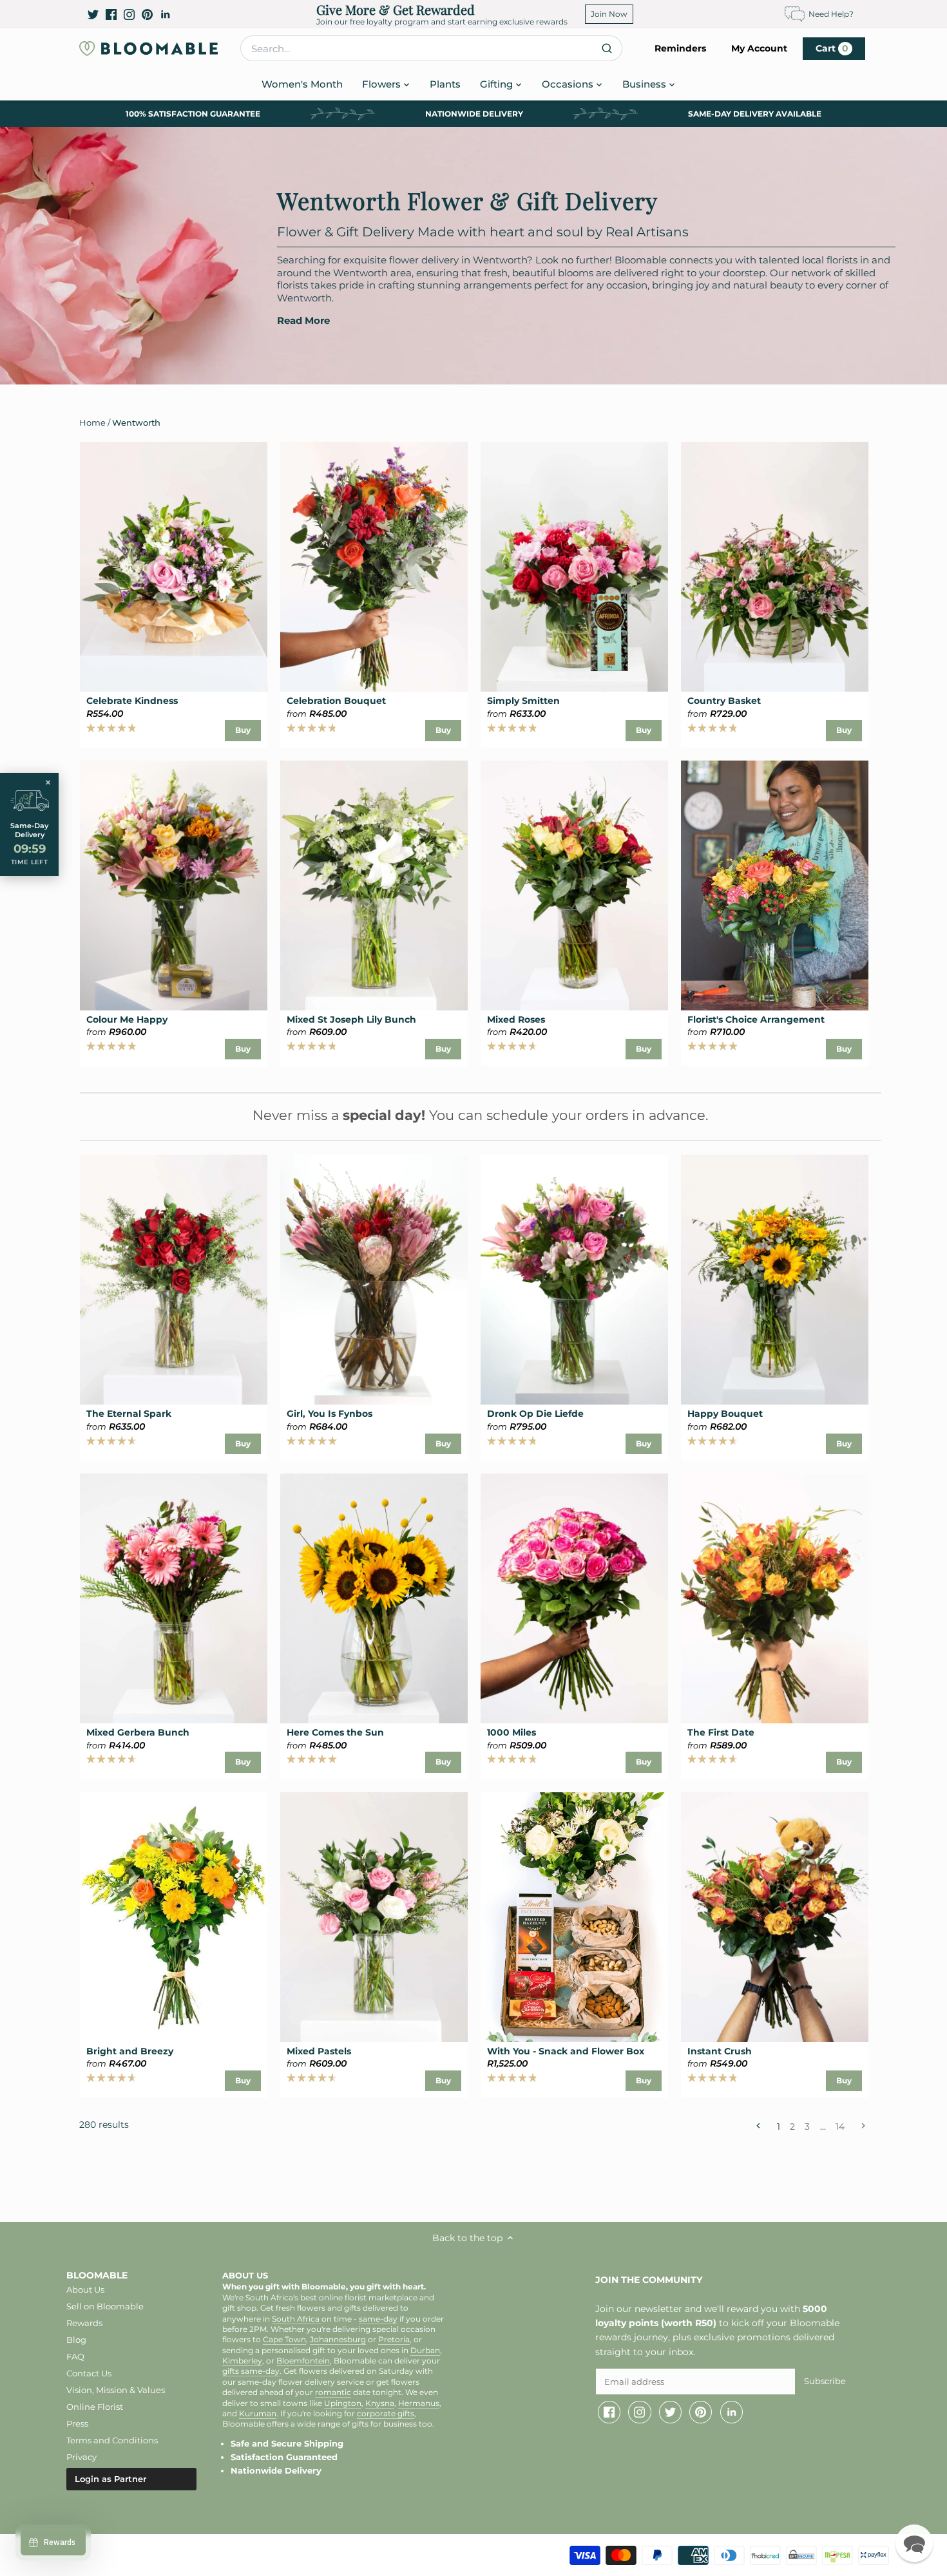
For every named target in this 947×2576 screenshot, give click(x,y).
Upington (343, 2403)
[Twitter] (93, 14)
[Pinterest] (147, 14)
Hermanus (419, 2403)
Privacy (81, 2457)
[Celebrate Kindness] (174, 567)
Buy (243, 730)
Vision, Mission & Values (116, 2390)
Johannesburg (338, 2340)
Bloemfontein (303, 2361)
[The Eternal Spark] (174, 1280)
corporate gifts (386, 2414)
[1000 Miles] (574, 1598)
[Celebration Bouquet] (374, 567)
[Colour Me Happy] (174, 885)
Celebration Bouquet (336, 701)
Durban (425, 2351)
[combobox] (431, 48)
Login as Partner (110, 2479)
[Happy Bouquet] (775, 1280)
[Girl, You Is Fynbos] (374, 1280)
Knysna (380, 2403)
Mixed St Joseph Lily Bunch (351, 1019)
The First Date (721, 1732)
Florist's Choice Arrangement (756, 1019)
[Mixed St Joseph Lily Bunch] (374, 885)
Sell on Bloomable (105, 2306)
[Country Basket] (775, 567)
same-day (378, 2319)
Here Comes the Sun (335, 1732)
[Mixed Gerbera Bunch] (174, 1598)
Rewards (84, 2323)
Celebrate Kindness (132, 701)
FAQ (75, 2356)
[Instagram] (129, 14)
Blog (76, 2340)
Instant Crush (720, 2051)
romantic (333, 2392)
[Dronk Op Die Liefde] (574, 1280)
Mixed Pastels (319, 2051)
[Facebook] (111, 14)
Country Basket (724, 701)
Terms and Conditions (112, 2440)
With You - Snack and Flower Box (566, 2051)
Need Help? (831, 14)
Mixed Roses (516, 1019)
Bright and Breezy (130, 2051)
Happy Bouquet (725, 1414)
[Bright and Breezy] (174, 1917)
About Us (85, 2289)
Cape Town (284, 2340)
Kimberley (242, 2361)
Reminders (680, 48)
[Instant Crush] (775, 1917)
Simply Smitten (523, 701)
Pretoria (394, 2340)
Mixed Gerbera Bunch (138, 1732)
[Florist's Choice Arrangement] (775, 885)
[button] (914, 2543)
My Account (759, 48)
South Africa (297, 2319)
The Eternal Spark (129, 1414)
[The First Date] (775, 1598)
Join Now (609, 14)
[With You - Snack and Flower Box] (574, 1917)
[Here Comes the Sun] (374, 1598)
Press (77, 2423)
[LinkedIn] (165, 14)
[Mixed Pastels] (374, 1917)
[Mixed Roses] (574, 885)
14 (840, 2126)
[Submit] (607, 48)
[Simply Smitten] (574, 567)
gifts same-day (251, 2371)
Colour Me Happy (127, 1019)
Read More (303, 321)
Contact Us (89, 2373)
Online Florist (95, 2407)
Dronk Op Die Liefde (535, 1414)
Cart (832, 48)
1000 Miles (512, 1732)
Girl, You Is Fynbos (330, 1414)
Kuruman (258, 2414)
